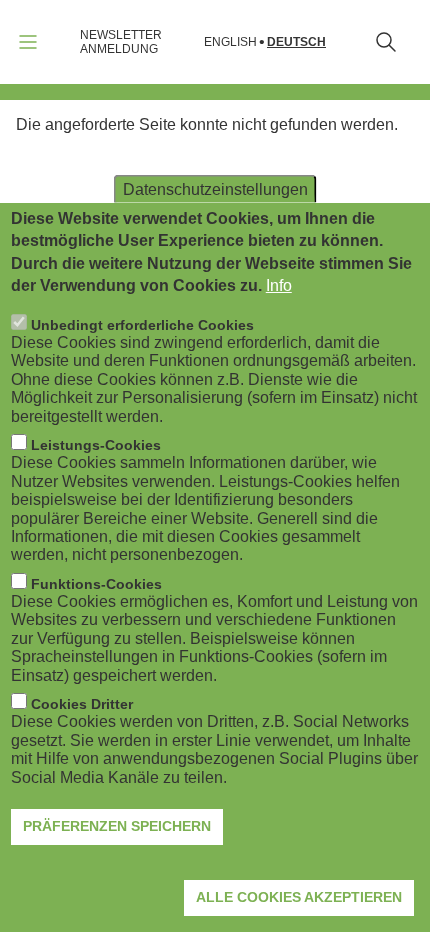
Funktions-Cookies (96, 584)
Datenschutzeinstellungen (215, 189)
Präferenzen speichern (117, 826)
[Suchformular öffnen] (386, 42)
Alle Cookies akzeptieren (299, 897)
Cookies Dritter (82, 704)
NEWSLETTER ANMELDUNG (121, 42)
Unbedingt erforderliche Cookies (142, 325)
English (230, 42)
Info (279, 285)
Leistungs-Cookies (96, 445)
